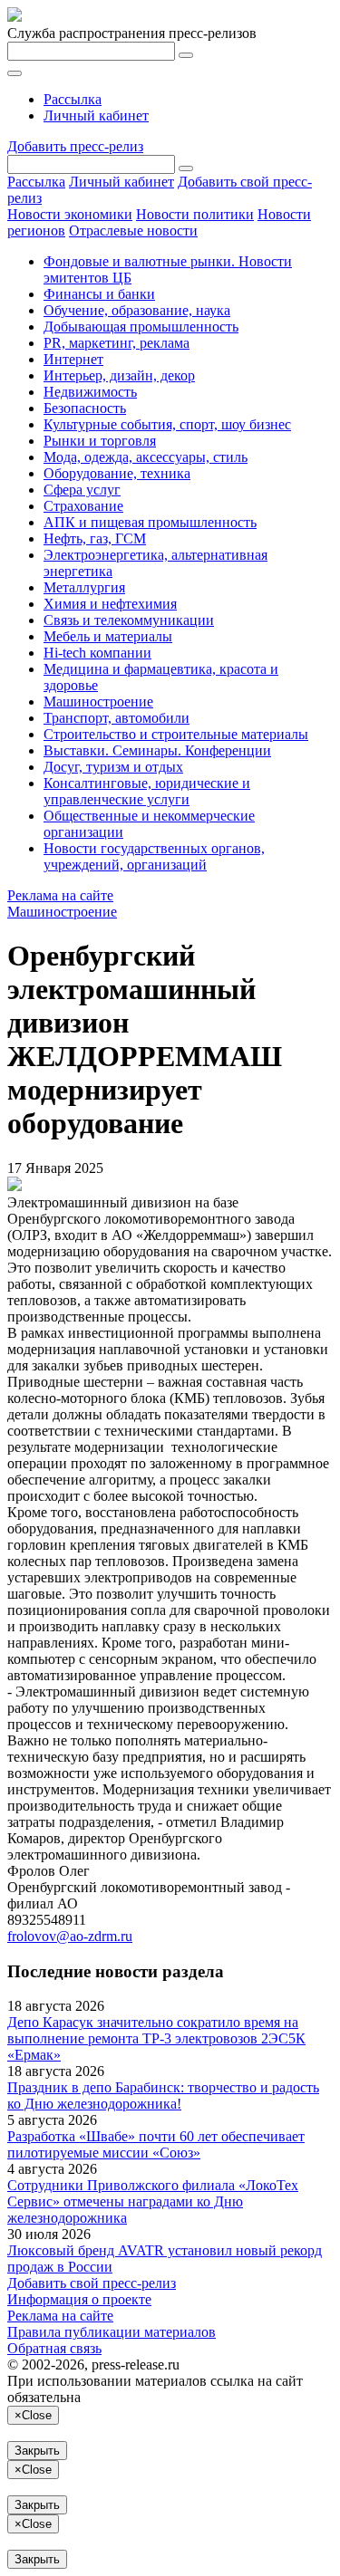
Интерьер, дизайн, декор (119, 375)
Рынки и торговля (100, 441)
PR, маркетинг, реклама (117, 343)
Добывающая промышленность (141, 327)
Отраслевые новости (133, 231)
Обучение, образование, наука (137, 310)
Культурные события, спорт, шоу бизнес (167, 424)
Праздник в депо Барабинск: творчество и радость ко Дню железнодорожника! (163, 2095)
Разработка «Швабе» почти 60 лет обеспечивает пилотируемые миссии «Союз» (156, 2144)
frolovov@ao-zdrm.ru (70, 1936)
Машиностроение (98, 702)
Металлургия (84, 587)
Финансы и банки (99, 294)
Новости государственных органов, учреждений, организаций (154, 856)
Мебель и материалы (108, 636)
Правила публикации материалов (112, 2332)
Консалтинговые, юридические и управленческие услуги (147, 791)
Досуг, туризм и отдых (113, 767)
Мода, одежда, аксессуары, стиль (146, 457)
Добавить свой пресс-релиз (92, 2283)
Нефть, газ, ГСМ (95, 538)
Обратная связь (54, 2348)
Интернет (73, 359)
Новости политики (195, 214)
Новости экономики (70, 214)
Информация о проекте (79, 2299)
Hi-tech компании (97, 653)
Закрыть (37, 2451)
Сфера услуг (82, 490)
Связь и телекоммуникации (129, 620)
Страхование (83, 506)
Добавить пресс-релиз (75, 146)
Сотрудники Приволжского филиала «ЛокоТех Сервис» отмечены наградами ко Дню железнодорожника (153, 2201)
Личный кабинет (96, 115)
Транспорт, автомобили (117, 718)
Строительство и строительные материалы (176, 734)
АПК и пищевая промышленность (150, 522)
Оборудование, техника (117, 473)
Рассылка (73, 99)
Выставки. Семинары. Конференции (157, 750)
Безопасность (85, 408)
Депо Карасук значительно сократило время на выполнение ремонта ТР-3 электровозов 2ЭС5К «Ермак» (156, 2038)
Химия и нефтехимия (110, 604)
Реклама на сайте (60, 895)
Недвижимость (90, 392)
